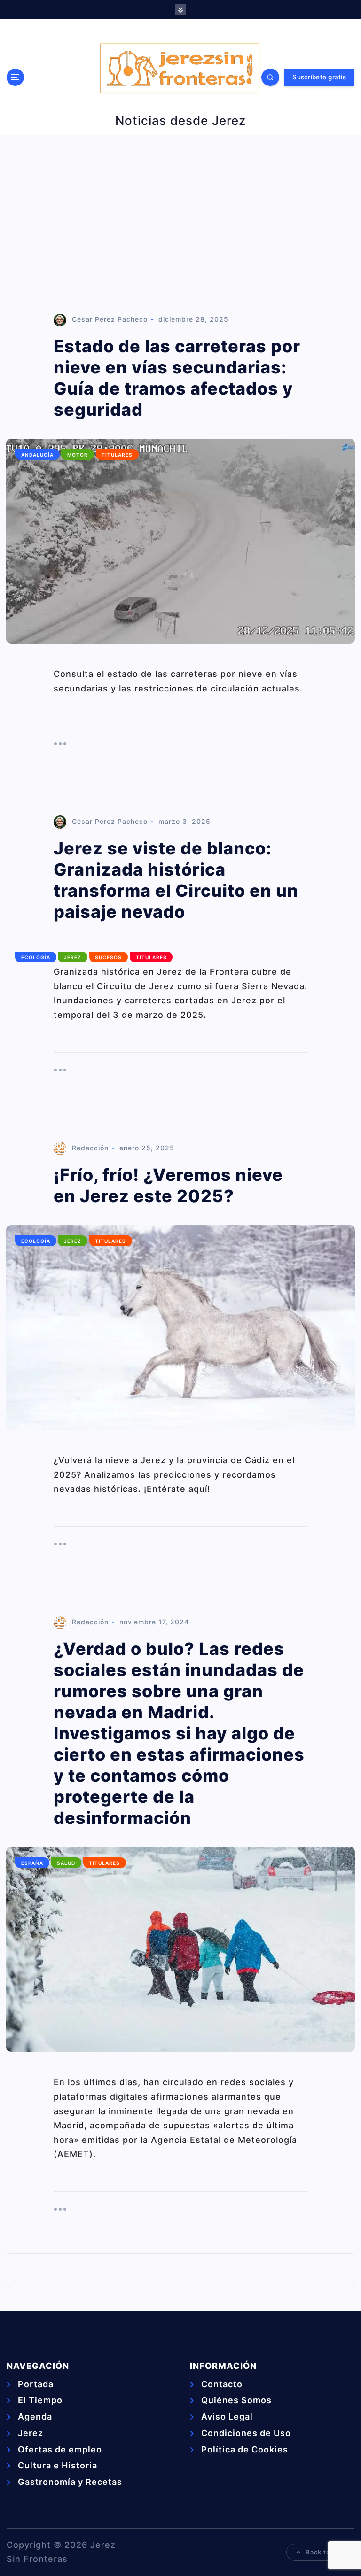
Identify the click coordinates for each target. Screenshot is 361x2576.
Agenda (35, 2417)
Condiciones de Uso (246, 2433)
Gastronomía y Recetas (70, 2482)
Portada (36, 2384)
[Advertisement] (180, 225)
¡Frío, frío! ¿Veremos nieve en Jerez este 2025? (168, 1185)
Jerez (73, 957)
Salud (66, 1863)
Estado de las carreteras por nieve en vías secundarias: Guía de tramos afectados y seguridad (177, 378)
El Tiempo (40, 2400)
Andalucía (37, 455)
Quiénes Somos (236, 2400)
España (32, 1863)
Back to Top (325, 2552)
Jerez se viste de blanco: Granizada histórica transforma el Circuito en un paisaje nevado (176, 880)
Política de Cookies (245, 2449)
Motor (78, 455)
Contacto (222, 2384)
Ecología (36, 957)
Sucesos (108, 957)
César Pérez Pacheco (110, 319)
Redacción (90, 1148)
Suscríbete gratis (319, 77)
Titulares (117, 455)
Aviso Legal (227, 2417)
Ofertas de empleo (60, 2449)
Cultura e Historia (58, 2465)
